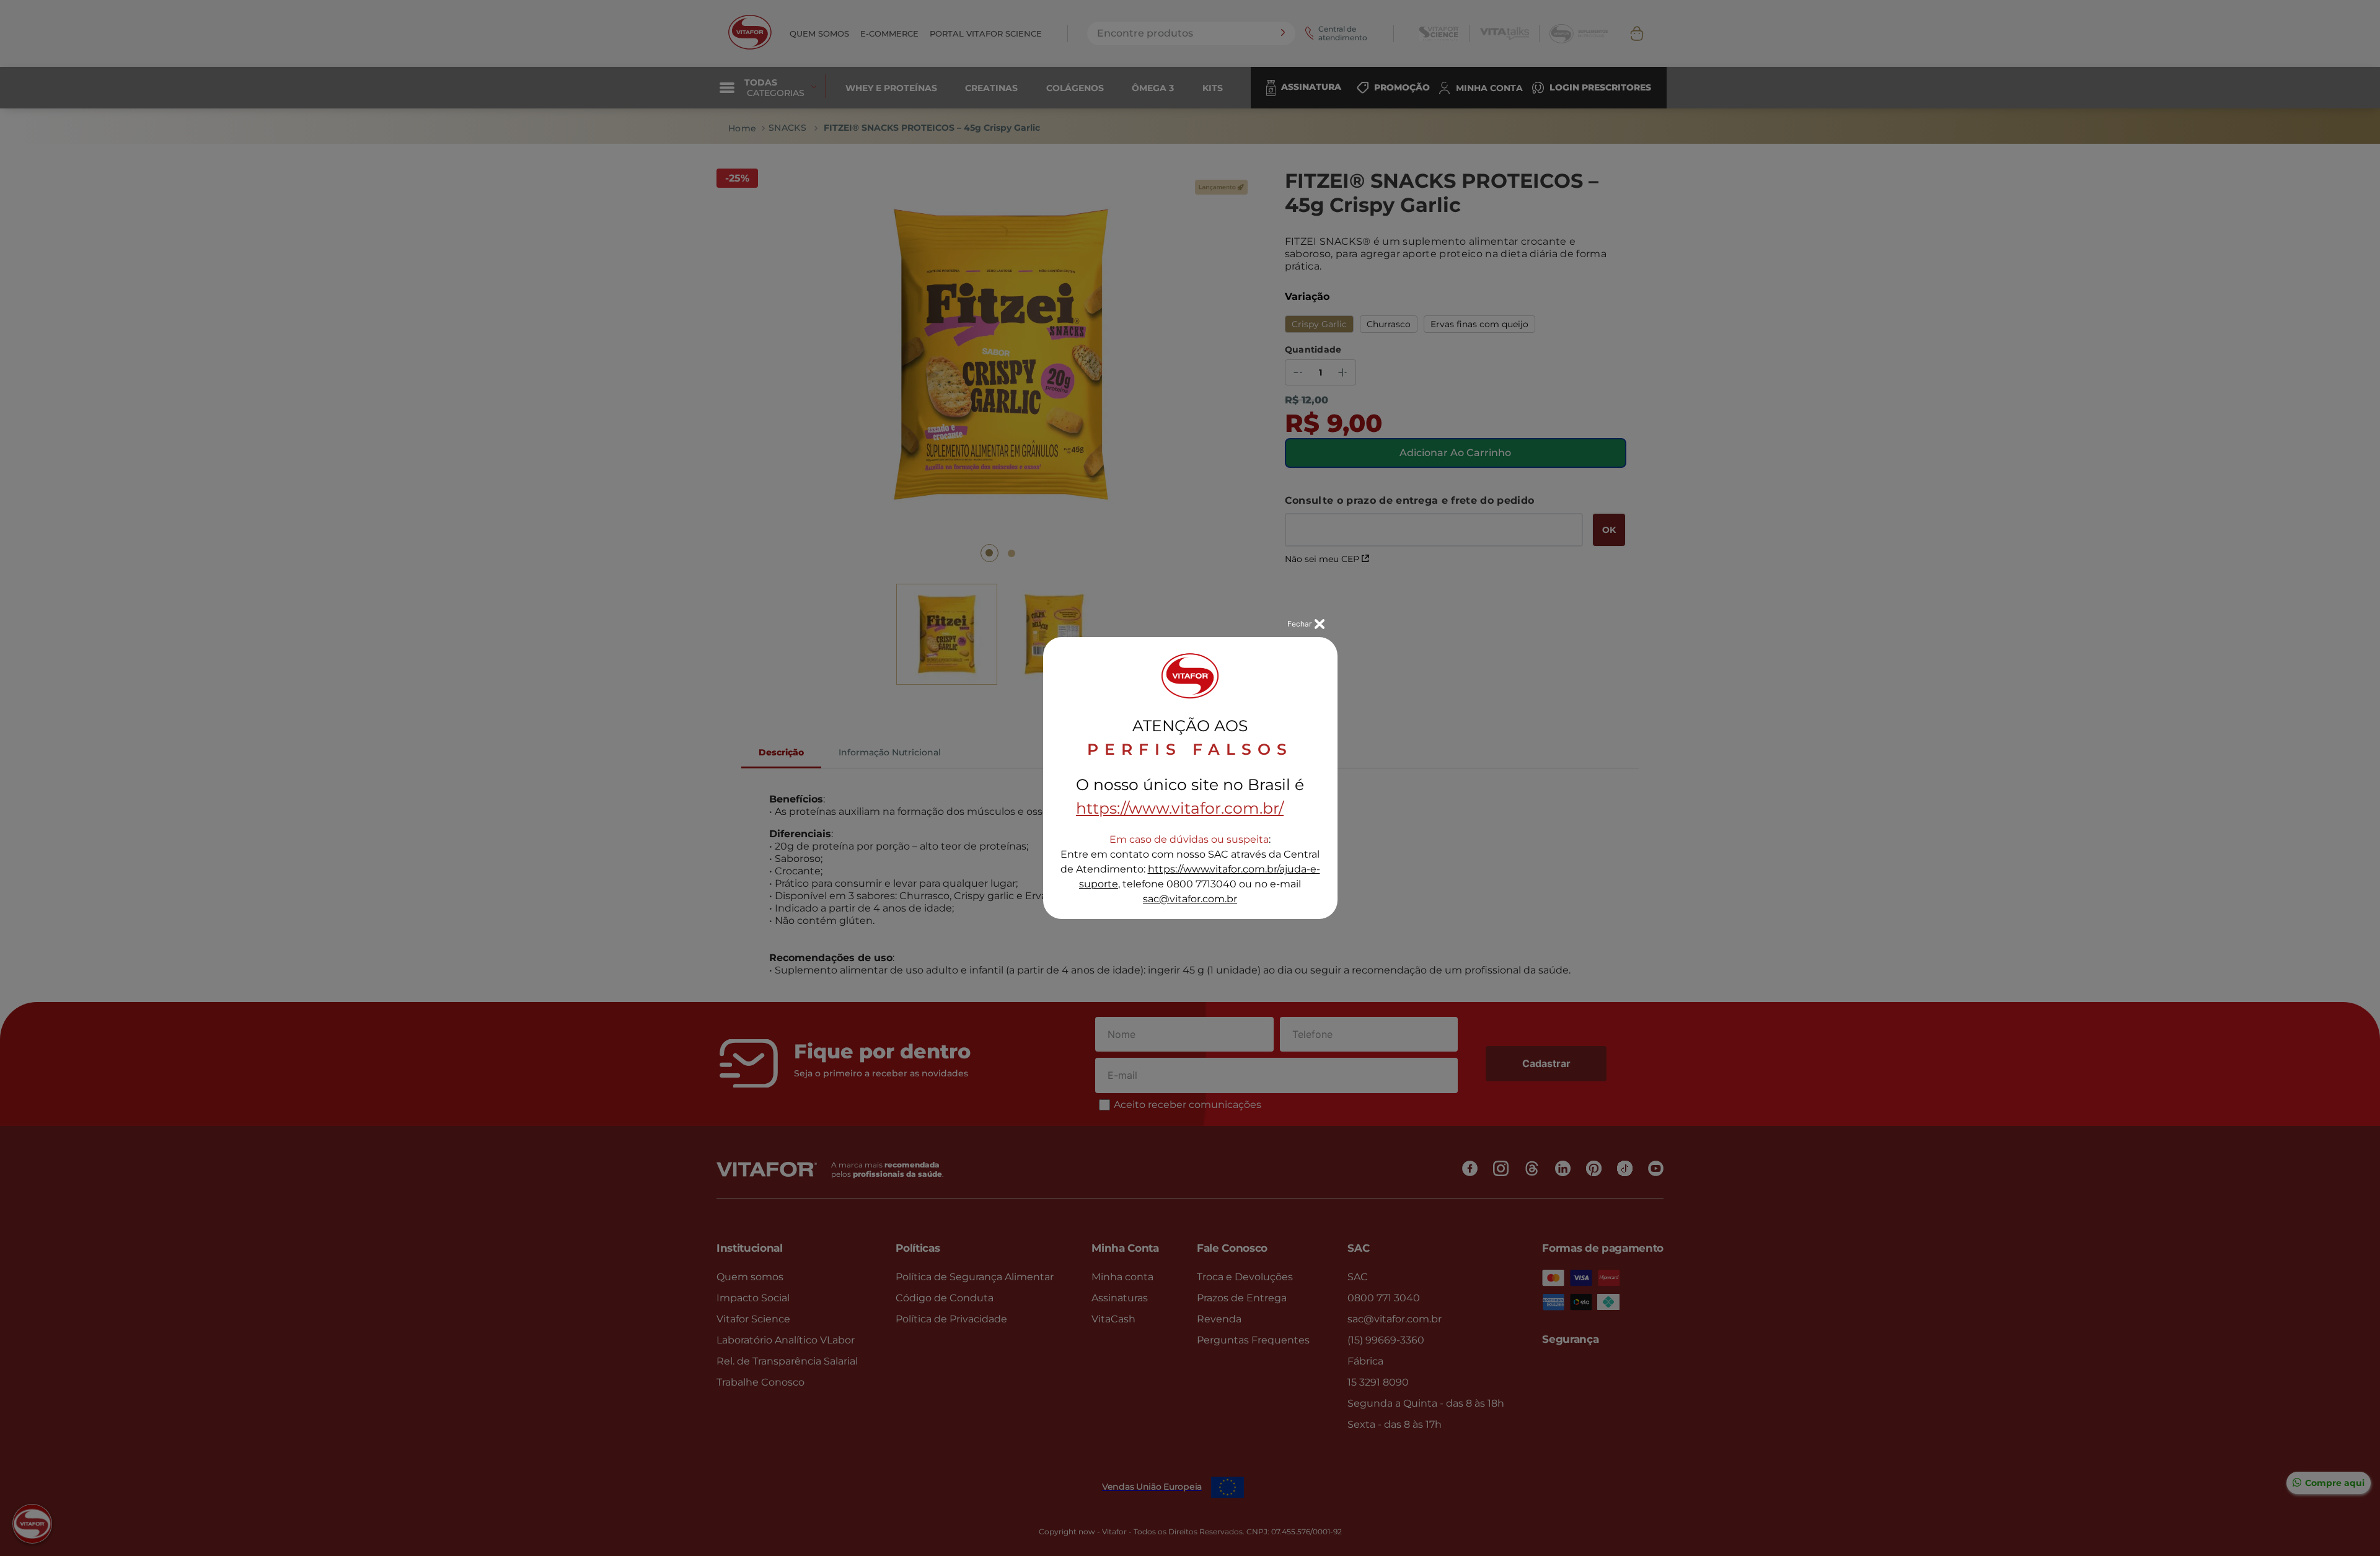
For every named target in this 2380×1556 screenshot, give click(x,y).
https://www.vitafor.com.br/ (1180, 808)
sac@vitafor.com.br (1190, 899)
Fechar (1299, 624)
